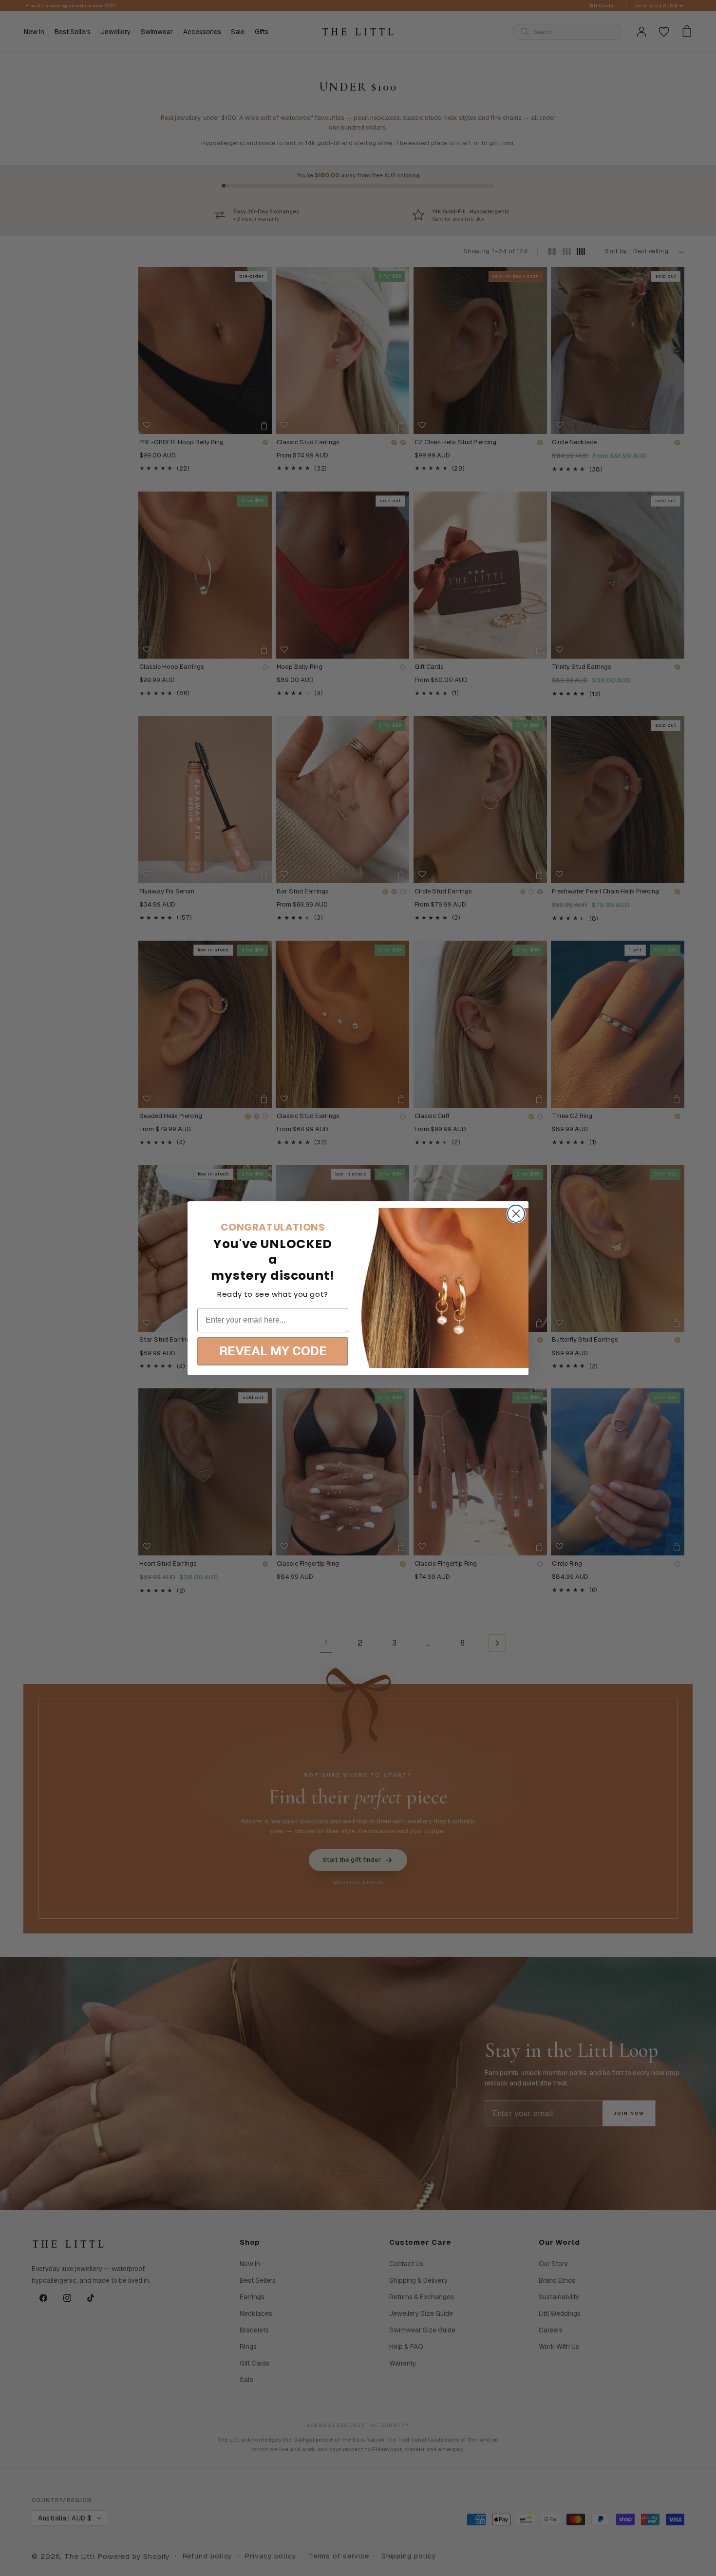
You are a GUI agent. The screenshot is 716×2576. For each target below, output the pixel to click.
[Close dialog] (516, 1214)
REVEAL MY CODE (273, 1351)
